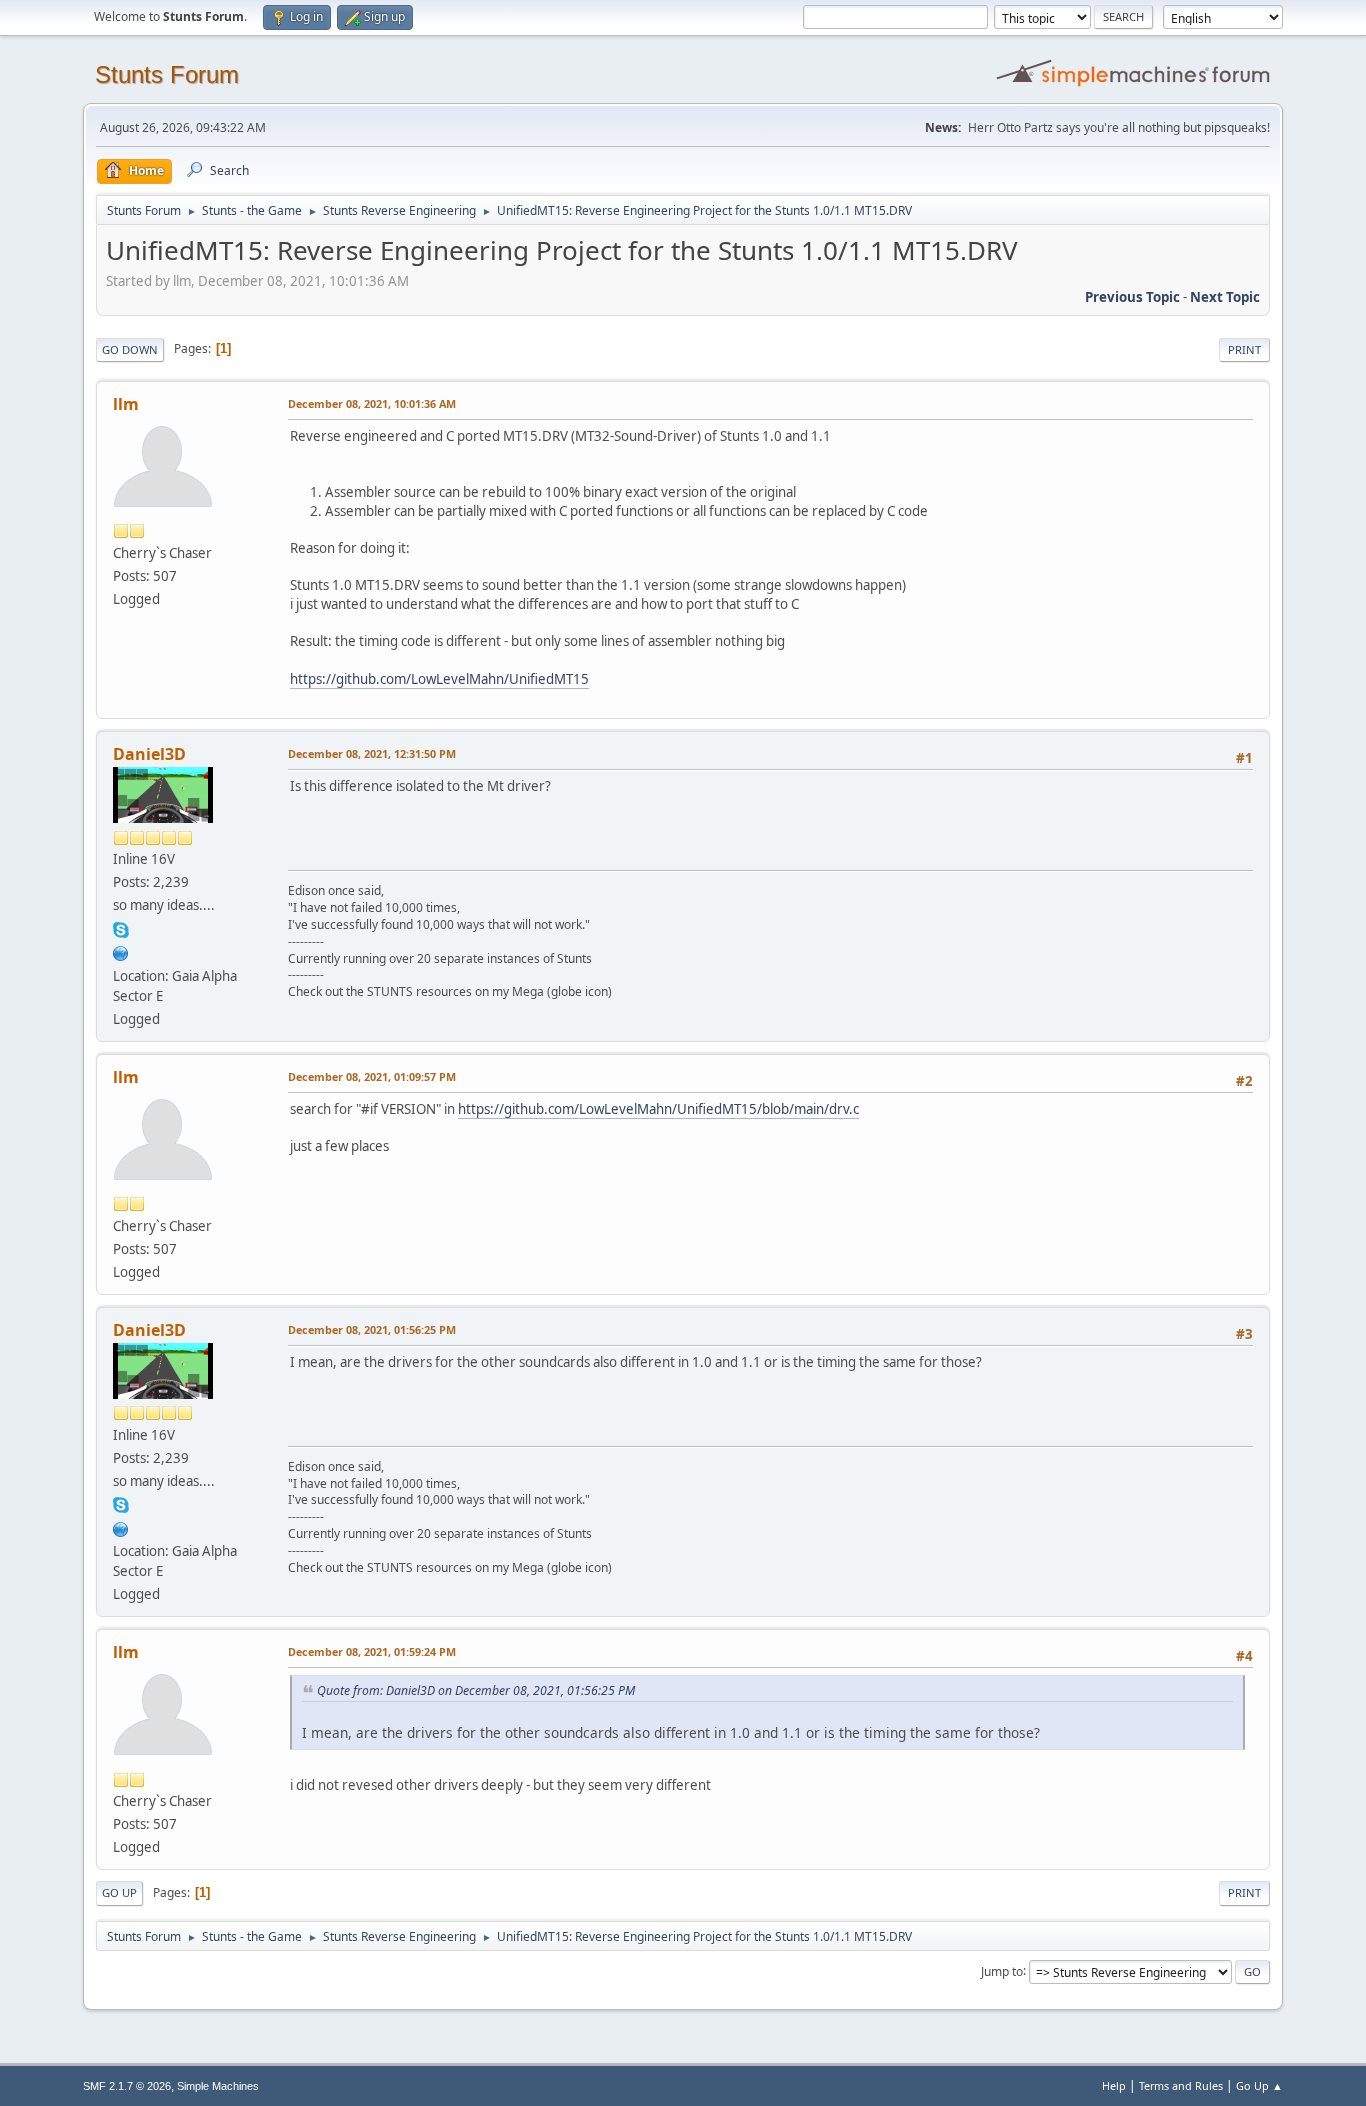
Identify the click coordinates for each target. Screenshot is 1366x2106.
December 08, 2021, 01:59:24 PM (372, 1651)
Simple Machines (218, 2086)
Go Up (119, 1892)
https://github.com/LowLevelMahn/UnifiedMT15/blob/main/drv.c (658, 1109)
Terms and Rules (1181, 2085)
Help (1114, 2085)
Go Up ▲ (1259, 2085)
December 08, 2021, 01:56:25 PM (372, 1329)
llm (126, 404)
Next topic (1225, 297)
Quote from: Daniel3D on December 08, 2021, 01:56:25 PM (476, 1690)
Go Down (130, 349)
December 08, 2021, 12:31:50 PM (372, 753)
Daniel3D (149, 754)
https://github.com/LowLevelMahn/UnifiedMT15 (439, 679)
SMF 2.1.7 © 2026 (127, 2086)
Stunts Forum (167, 74)
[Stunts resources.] (121, 951)
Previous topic (1132, 297)
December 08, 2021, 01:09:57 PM (372, 1076)
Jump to (1002, 1970)
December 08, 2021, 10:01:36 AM (372, 403)
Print (1244, 349)
